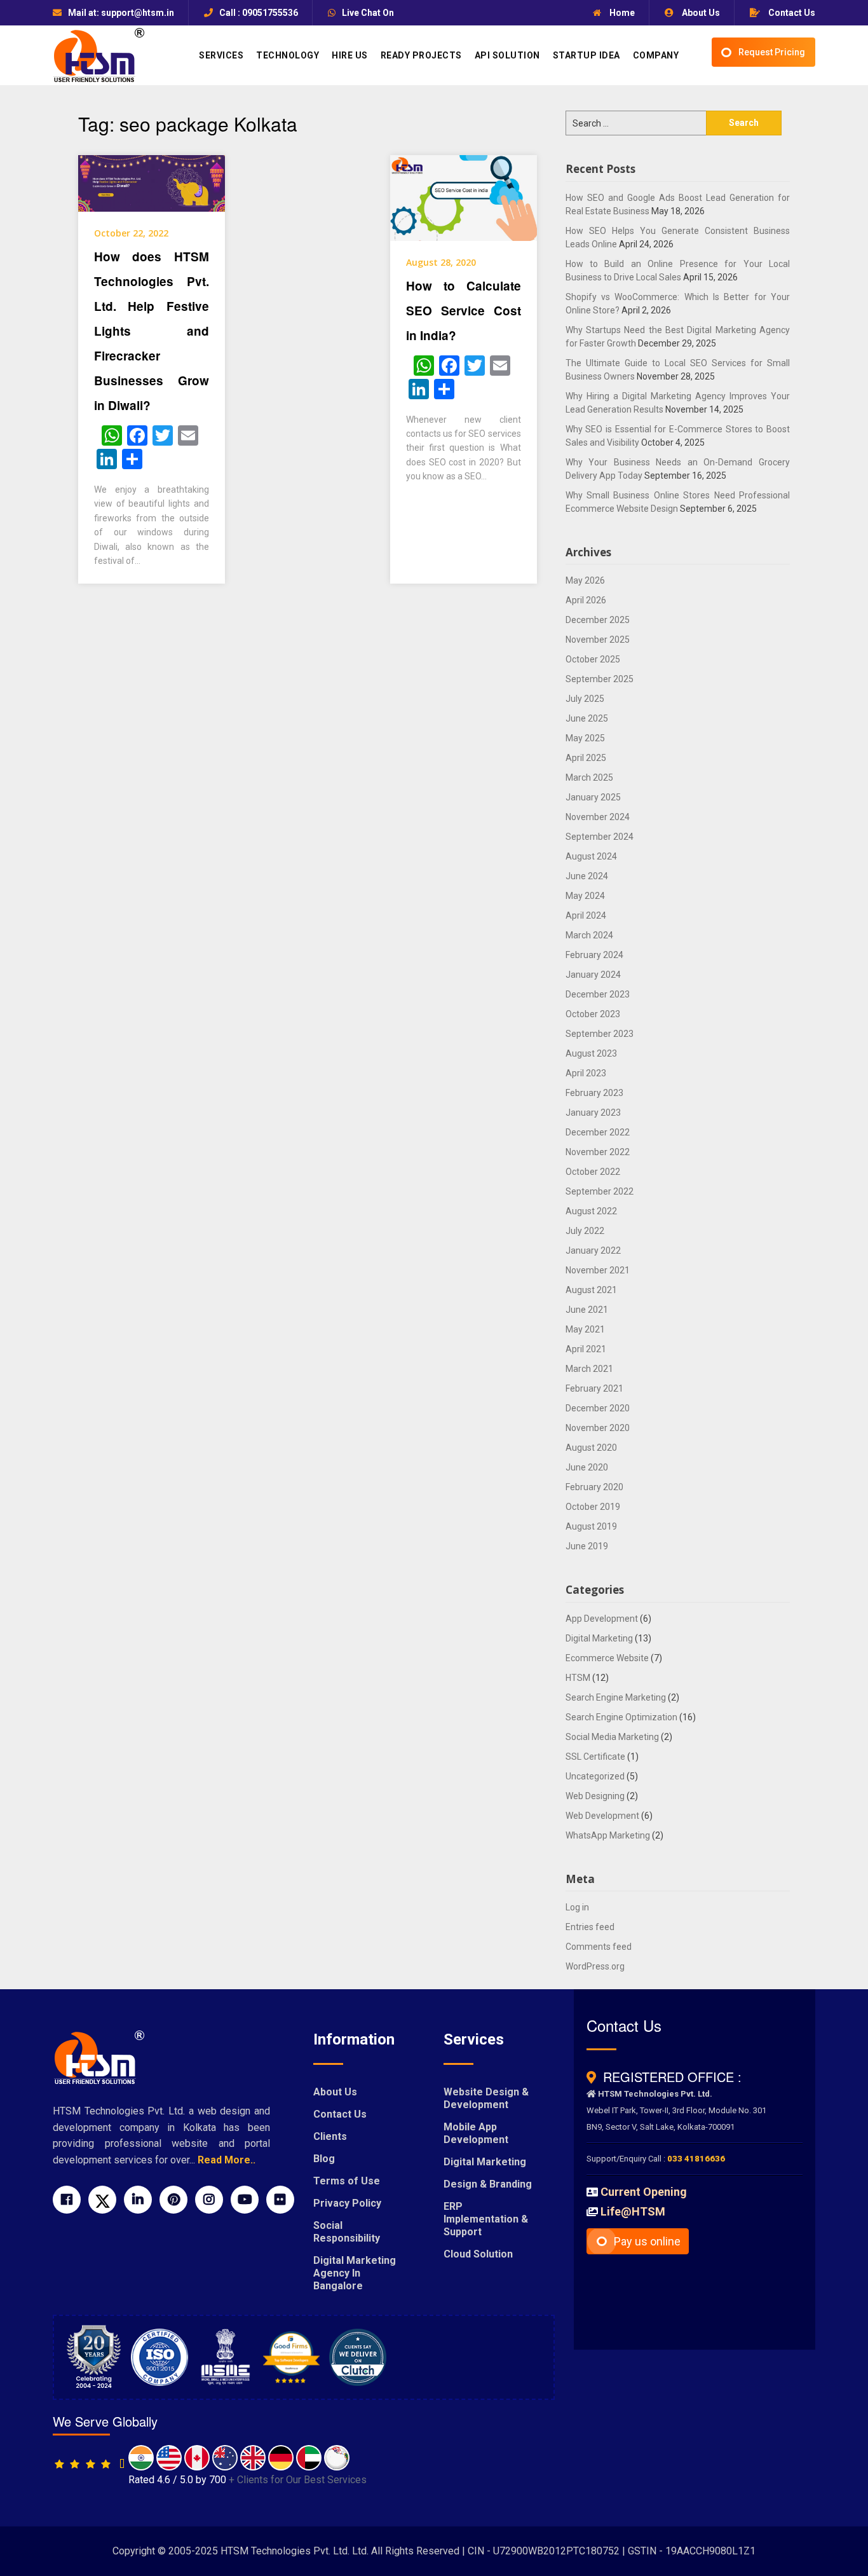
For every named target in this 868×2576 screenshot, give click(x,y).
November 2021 (598, 1270)
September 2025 (600, 679)
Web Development (602, 1816)
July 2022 (585, 1231)
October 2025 (593, 659)
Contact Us (791, 13)
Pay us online (647, 2241)
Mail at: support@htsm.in (121, 13)
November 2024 (598, 817)
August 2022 (591, 1211)
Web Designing (595, 1796)
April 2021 (586, 1349)
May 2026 (585, 580)
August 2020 (591, 1448)
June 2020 (587, 1467)
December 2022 (598, 1132)
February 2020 (594, 1487)
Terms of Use (347, 2181)
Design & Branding (488, 2184)
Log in (577, 1907)
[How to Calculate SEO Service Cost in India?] (464, 197)
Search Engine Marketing (616, 1697)
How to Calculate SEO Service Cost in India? (464, 311)
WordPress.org (595, 1966)
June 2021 (587, 1310)
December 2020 (598, 1408)
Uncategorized (595, 1776)
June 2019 (587, 1546)
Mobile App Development (476, 2133)
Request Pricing (772, 52)
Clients (330, 2136)
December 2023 (598, 994)
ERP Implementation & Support (486, 2219)
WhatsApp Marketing (608, 1835)
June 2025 (587, 718)
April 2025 (586, 758)
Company (656, 55)
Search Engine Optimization (621, 1717)
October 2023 (593, 1014)
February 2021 (594, 1388)
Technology (288, 55)
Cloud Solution (478, 2254)
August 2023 (591, 1053)
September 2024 (600, 837)
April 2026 (586, 600)
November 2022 (598, 1152)
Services (221, 55)
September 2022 (600, 1191)
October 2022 (593, 1172)
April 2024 (586, 915)
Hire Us (350, 55)
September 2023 (600, 1034)
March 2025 (589, 778)
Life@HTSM (633, 2211)
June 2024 (587, 876)
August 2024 (591, 856)
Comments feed (599, 1947)
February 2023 (594, 1093)
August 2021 (591, 1290)
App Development (602, 1619)
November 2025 (598, 640)
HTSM (578, 1678)
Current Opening (644, 2192)
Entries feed (590, 1927)
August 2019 (591, 1526)
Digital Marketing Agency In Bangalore (355, 2273)
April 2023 (586, 1073)
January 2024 (593, 975)
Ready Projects (421, 55)
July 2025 (585, 699)
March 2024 (589, 935)
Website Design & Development (486, 2098)
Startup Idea (587, 55)
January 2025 (593, 797)
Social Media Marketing (612, 1737)
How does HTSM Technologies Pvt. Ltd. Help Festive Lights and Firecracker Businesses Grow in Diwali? (152, 331)
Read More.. (227, 2160)
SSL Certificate (595, 1757)
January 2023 (593, 1113)
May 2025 (585, 738)
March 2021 (589, 1369)
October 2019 (593, 1507)
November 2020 (598, 1428)
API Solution (507, 55)
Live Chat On (368, 13)
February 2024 (594, 955)
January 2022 (593, 1250)
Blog (324, 2159)
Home (621, 13)
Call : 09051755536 (259, 13)
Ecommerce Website (607, 1658)
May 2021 (585, 1329)
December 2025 (598, 620)
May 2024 (585, 896)
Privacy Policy (347, 2203)
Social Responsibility (347, 2232)
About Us (700, 13)
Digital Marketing (599, 1638)
